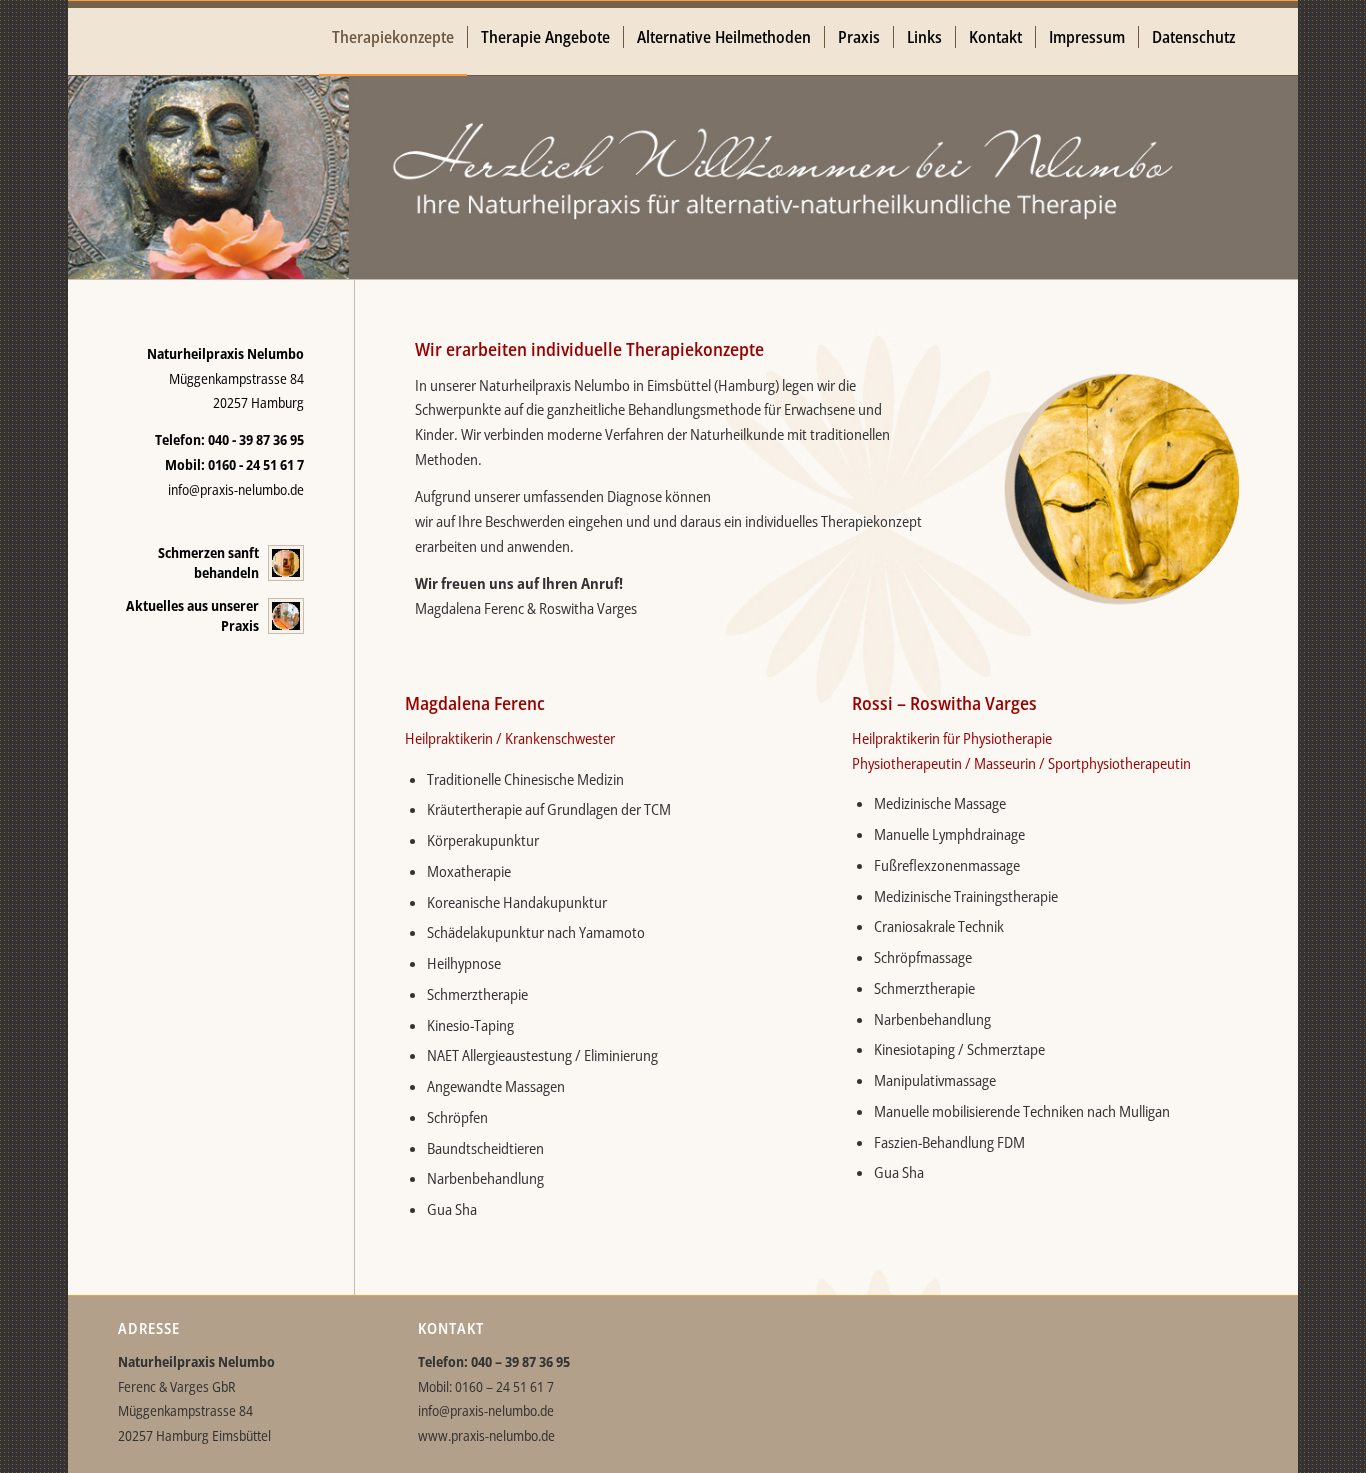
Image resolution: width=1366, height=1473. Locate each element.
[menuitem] (393, 37)
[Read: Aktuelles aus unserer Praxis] (286, 616)
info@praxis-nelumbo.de (236, 489)
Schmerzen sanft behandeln (208, 562)
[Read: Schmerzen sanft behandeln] (286, 563)
